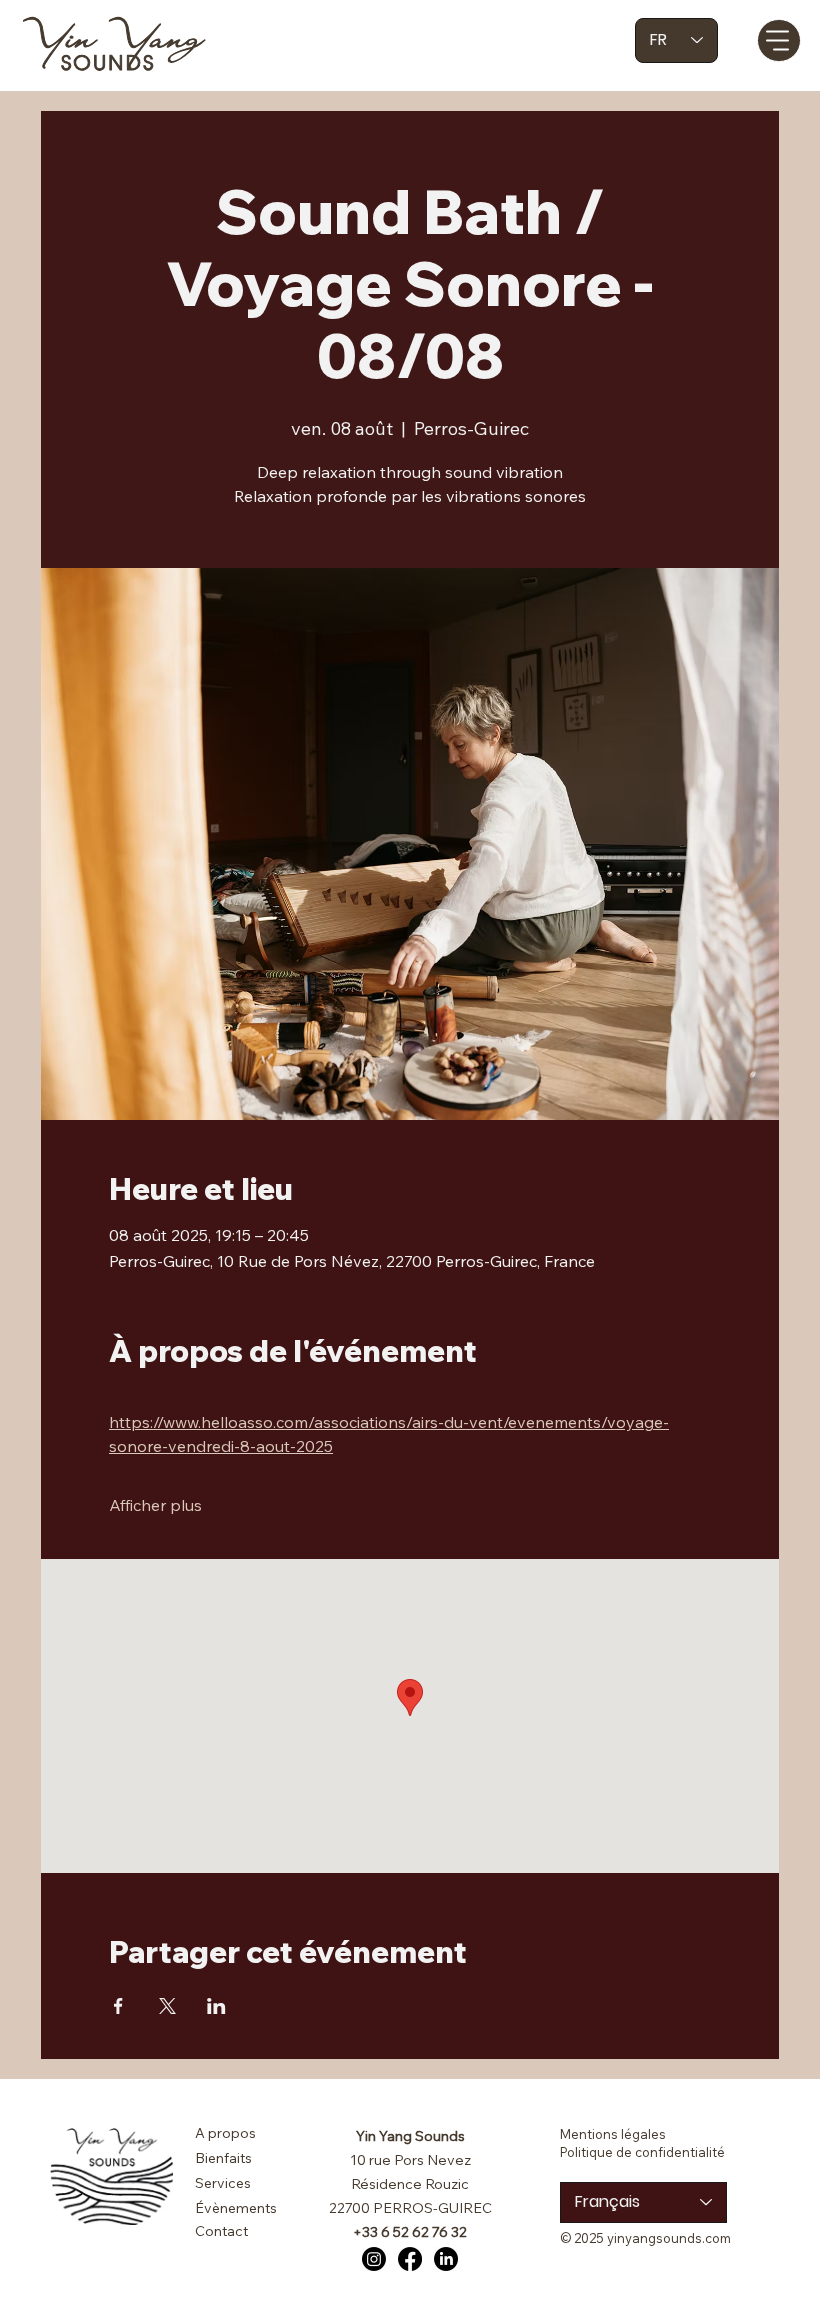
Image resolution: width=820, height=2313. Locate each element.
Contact (221, 2231)
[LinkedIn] (446, 2259)
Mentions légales (613, 2134)
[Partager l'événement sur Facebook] (118, 2006)
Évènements (236, 2208)
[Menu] (778, 40)
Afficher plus (155, 1505)
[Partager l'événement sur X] (167, 2006)
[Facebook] (410, 2259)
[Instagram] (374, 2259)
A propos (225, 2133)
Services (223, 2183)
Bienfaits (223, 2158)
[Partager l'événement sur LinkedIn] (216, 2006)
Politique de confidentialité (642, 2152)
